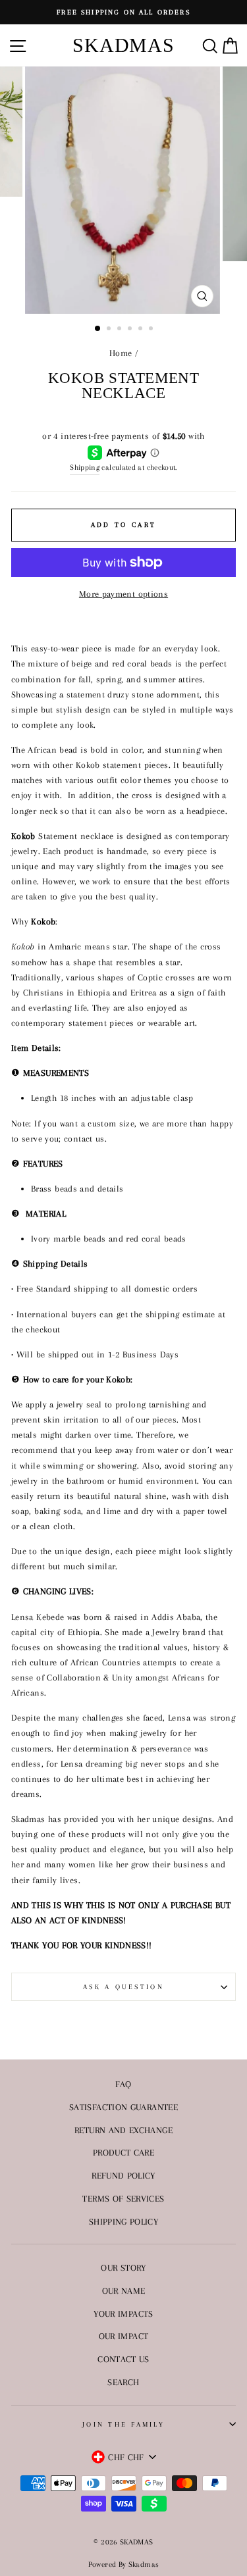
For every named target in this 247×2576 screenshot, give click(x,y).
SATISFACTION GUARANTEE (123, 2107)
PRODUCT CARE (123, 2152)
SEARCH (123, 2382)
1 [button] (98, 329)
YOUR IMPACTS (123, 2313)
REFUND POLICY (123, 2175)
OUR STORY (123, 2267)
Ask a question (123, 1987)
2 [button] (110, 330)
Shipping (85, 467)
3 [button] (121, 330)
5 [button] (142, 330)
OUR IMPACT (124, 2336)
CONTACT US (123, 2359)
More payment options (123, 593)
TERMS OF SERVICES (123, 2198)
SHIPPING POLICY (123, 2221)
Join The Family (123, 2424)
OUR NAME (124, 2290)
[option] (123, 12)
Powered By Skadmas (124, 2564)
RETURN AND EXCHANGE (123, 2130)
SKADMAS (123, 45)
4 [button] (131, 330)
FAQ (123, 2084)
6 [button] (152, 330)
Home (121, 353)
